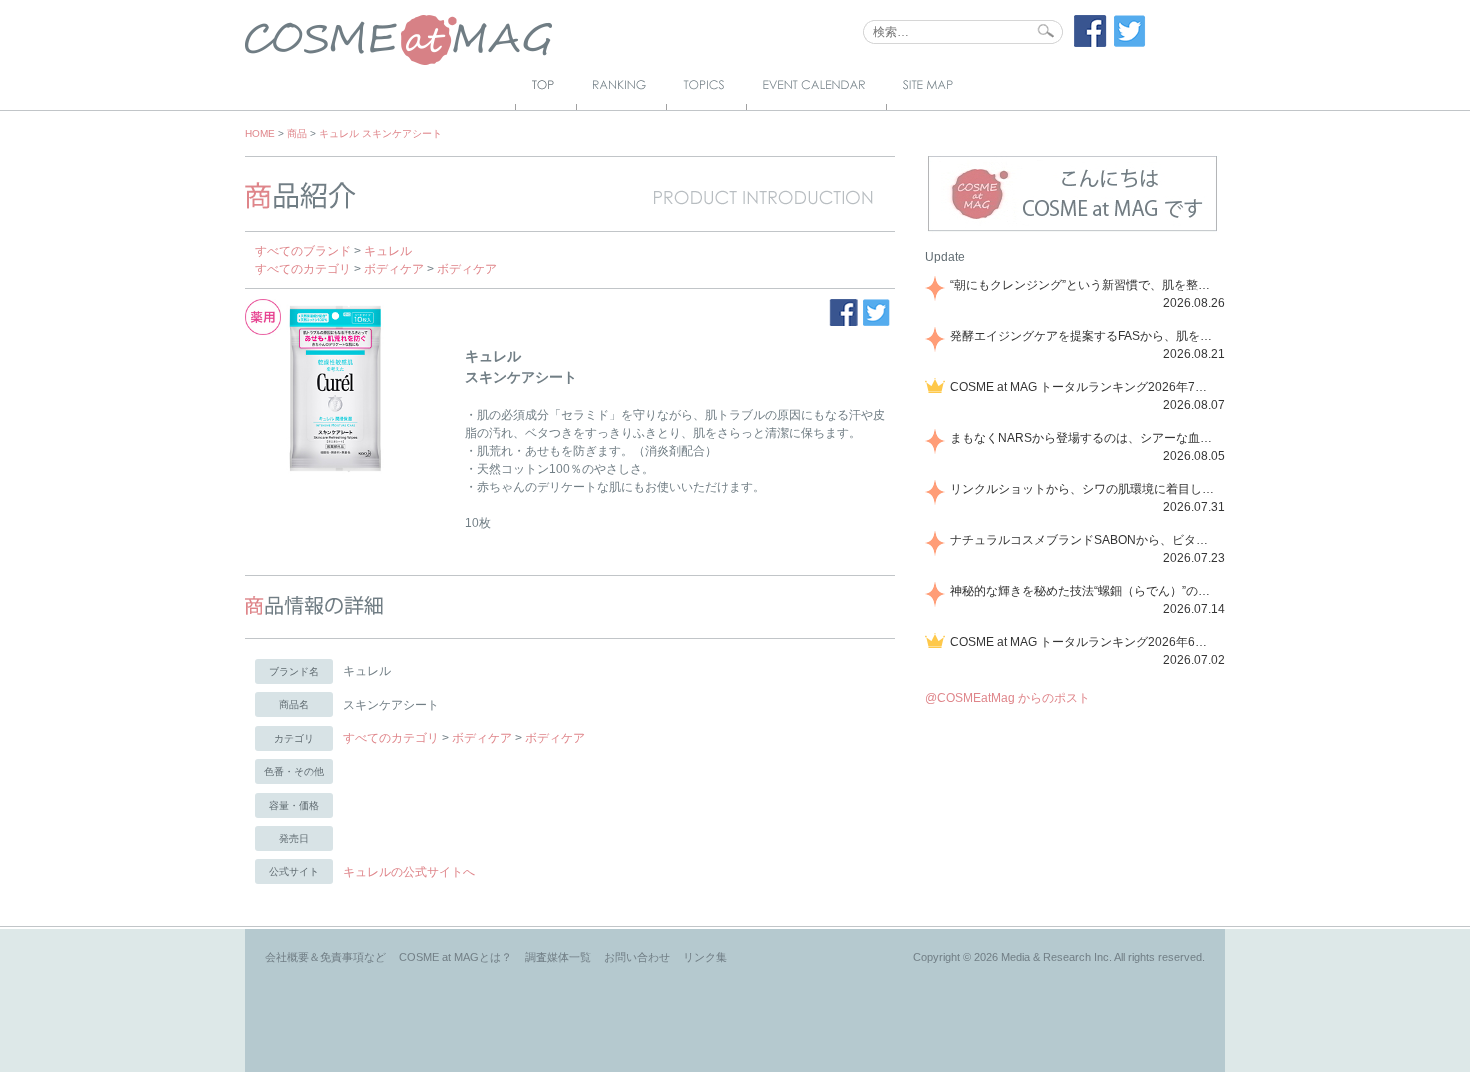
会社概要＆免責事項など (325, 957)
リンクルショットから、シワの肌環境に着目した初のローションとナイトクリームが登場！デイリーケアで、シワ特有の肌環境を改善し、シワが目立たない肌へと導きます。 (1084, 489)
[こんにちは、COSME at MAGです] (1072, 229)
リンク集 (705, 957)
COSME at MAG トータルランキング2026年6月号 (1084, 642)
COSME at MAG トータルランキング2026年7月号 (1084, 387)
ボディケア (394, 269)
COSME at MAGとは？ (455, 957)
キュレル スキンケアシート (380, 133)
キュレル (388, 251)
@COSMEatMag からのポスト (1007, 698)
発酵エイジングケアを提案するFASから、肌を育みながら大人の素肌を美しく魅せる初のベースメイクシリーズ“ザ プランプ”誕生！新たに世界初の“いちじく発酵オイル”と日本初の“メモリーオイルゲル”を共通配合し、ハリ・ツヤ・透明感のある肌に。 (1084, 336)
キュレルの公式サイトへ (409, 872)
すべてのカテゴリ (303, 269)
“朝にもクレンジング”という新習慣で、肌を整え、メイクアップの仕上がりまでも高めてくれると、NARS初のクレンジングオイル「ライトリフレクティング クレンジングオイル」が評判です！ (1084, 285)
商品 (297, 133)
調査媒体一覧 (558, 957)
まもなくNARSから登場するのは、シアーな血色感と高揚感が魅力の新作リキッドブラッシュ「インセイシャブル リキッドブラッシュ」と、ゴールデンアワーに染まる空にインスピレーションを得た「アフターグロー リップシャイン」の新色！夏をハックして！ (1084, 438)
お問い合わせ (637, 957)
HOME (260, 133)
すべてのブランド (303, 251)
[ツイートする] (1130, 43)
